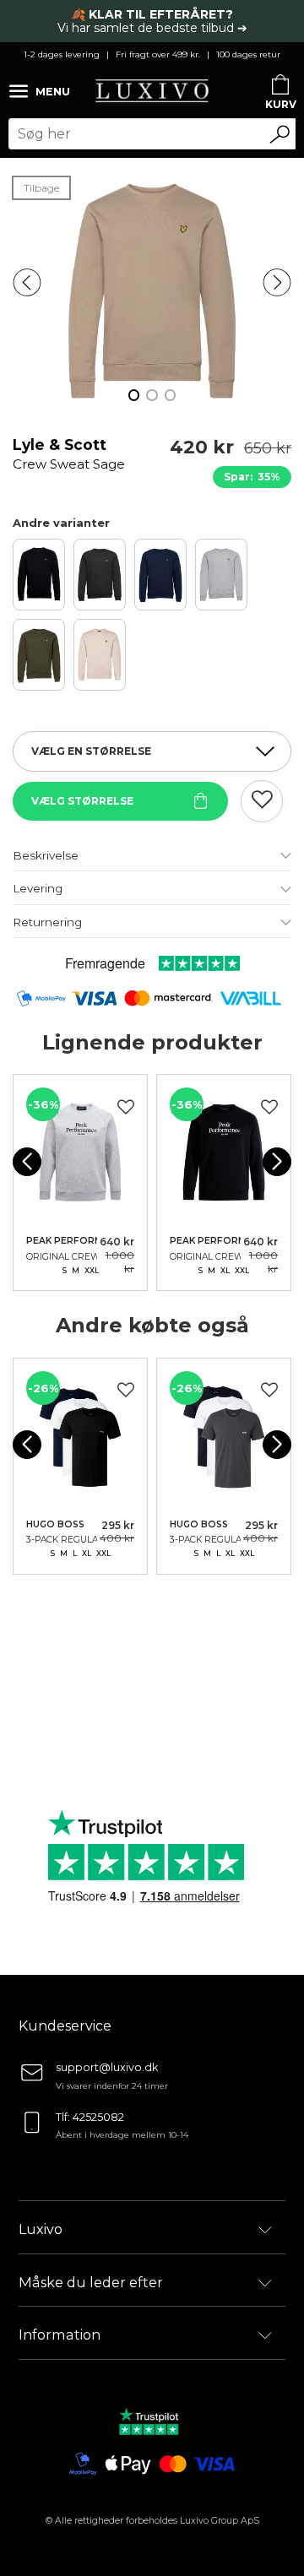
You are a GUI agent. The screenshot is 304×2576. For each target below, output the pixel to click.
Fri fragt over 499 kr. (158, 54)
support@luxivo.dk (107, 2067)
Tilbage (41, 188)
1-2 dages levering (62, 54)
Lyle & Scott (69, 454)
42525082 (98, 2117)
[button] (27, 283)
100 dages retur (248, 54)
